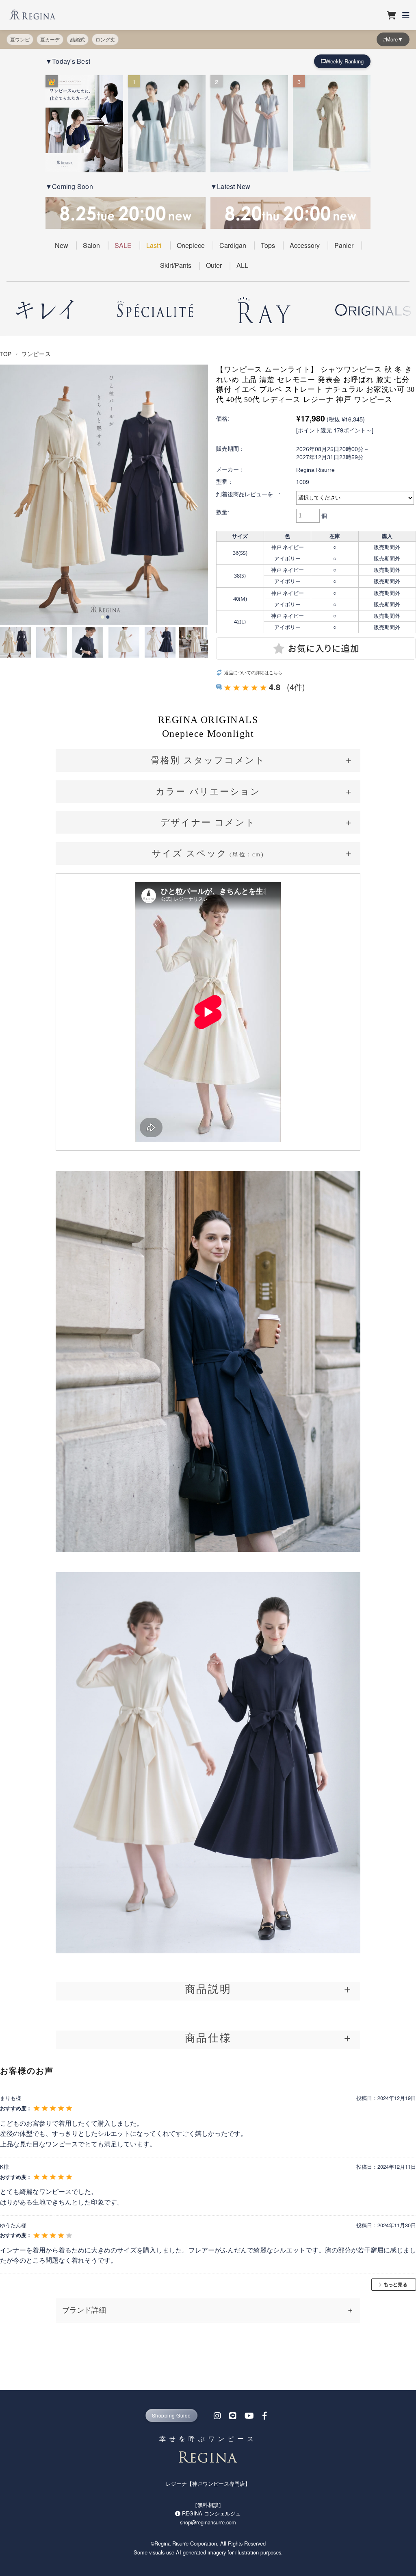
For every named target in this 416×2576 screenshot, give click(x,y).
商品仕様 (208, 2037)
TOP (6, 354)
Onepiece (191, 245)
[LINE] (233, 2415)
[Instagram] (217, 2415)
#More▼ (393, 39)
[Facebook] (265, 2415)
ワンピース (36, 354)
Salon (91, 245)
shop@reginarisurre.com (208, 2522)
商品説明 (208, 1989)
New (62, 245)
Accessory (305, 245)
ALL (242, 265)
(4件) (296, 687)
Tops (268, 245)
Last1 (154, 245)
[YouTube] (249, 2415)
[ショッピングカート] (391, 15)
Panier (344, 245)
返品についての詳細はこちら (253, 672)
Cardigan (233, 245)
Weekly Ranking (344, 61)
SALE (123, 245)
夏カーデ (50, 39)
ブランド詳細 (84, 2310)
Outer (214, 265)
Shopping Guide (171, 2415)
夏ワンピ (20, 39)
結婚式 (78, 39)
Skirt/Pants (176, 265)
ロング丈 (105, 39)
